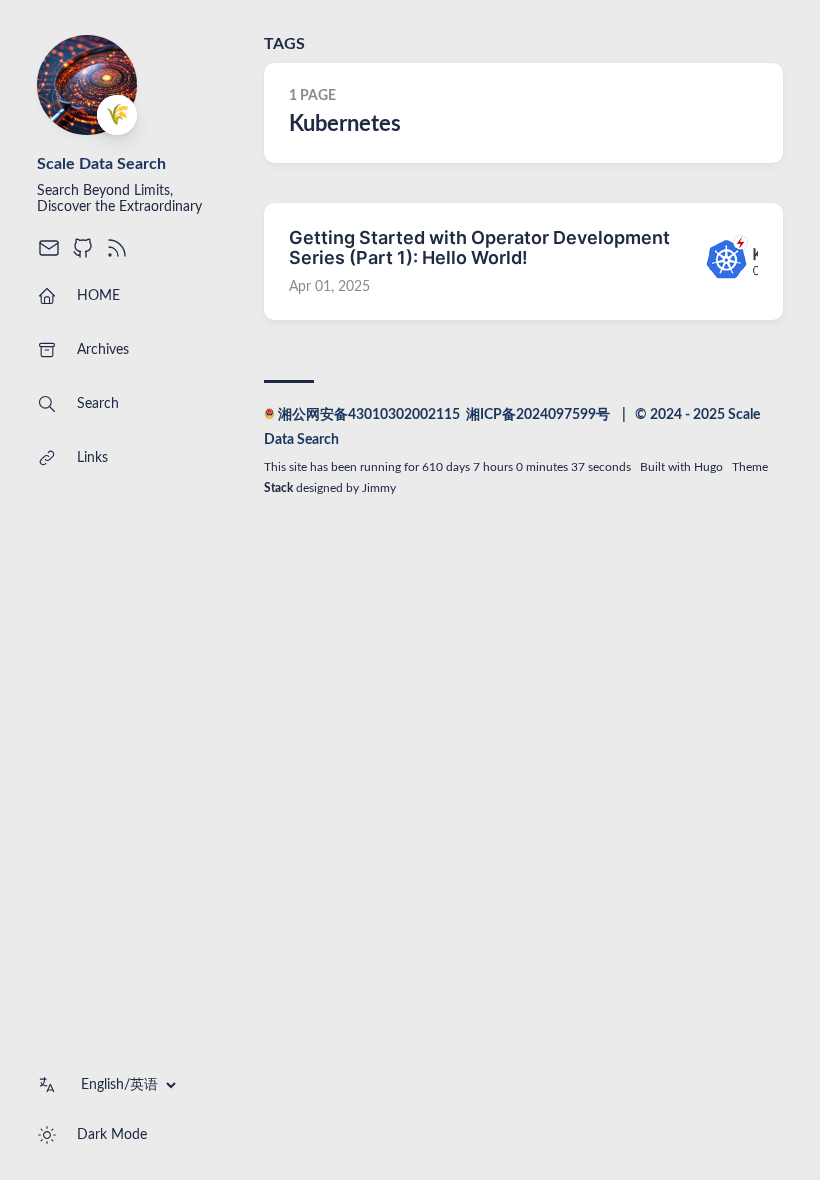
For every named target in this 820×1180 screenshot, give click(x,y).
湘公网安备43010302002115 (369, 415)
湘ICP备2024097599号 (538, 415)
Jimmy (379, 488)
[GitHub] (83, 255)
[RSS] (117, 255)
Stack (278, 488)
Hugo (708, 467)
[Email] (49, 255)
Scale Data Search (101, 164)
